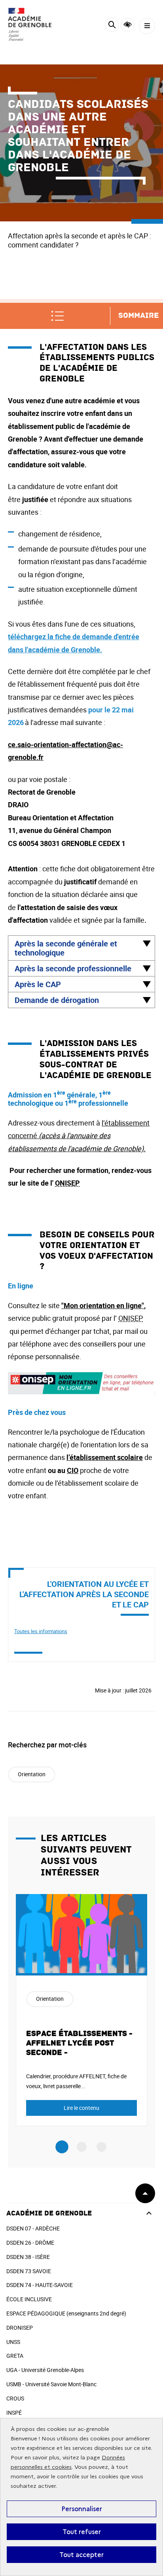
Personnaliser (82, 2509)
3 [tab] (101, 2147)
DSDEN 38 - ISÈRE (28, 2257)
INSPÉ (14, 2413)
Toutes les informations (41, 1631)
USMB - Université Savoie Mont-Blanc (51, 2384)
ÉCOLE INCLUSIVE (29, 2299)
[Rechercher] (112, 26)
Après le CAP (38, 984)
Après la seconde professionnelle (73, 968)
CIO (73, 1470)
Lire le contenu (81, 2108)
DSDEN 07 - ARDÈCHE (33, 2228)
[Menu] (147, 26)
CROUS (15, 2398)
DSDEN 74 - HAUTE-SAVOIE (40, 2285)
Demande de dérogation (57, 1000)
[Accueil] (30, 24)
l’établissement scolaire (105, 1457)
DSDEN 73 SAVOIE (29, 2271)
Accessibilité (128, 25)
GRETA (15, 2356)
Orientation (32, 1774)
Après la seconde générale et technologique (66, 948)
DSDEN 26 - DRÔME (30, 2243)
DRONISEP (20, 2328)
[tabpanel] (81, 2010)
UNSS (13, 2342)
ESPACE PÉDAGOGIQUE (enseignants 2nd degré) (66, 2313)
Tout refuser (82, 2532)
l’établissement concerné (79, 1136)
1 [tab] (62, 2147)
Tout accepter (81, 2555)
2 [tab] (82, 2147)
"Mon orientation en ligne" (103, 1305)
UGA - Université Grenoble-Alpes (45, 2370)
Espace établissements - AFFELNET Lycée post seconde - (79, 2043)
